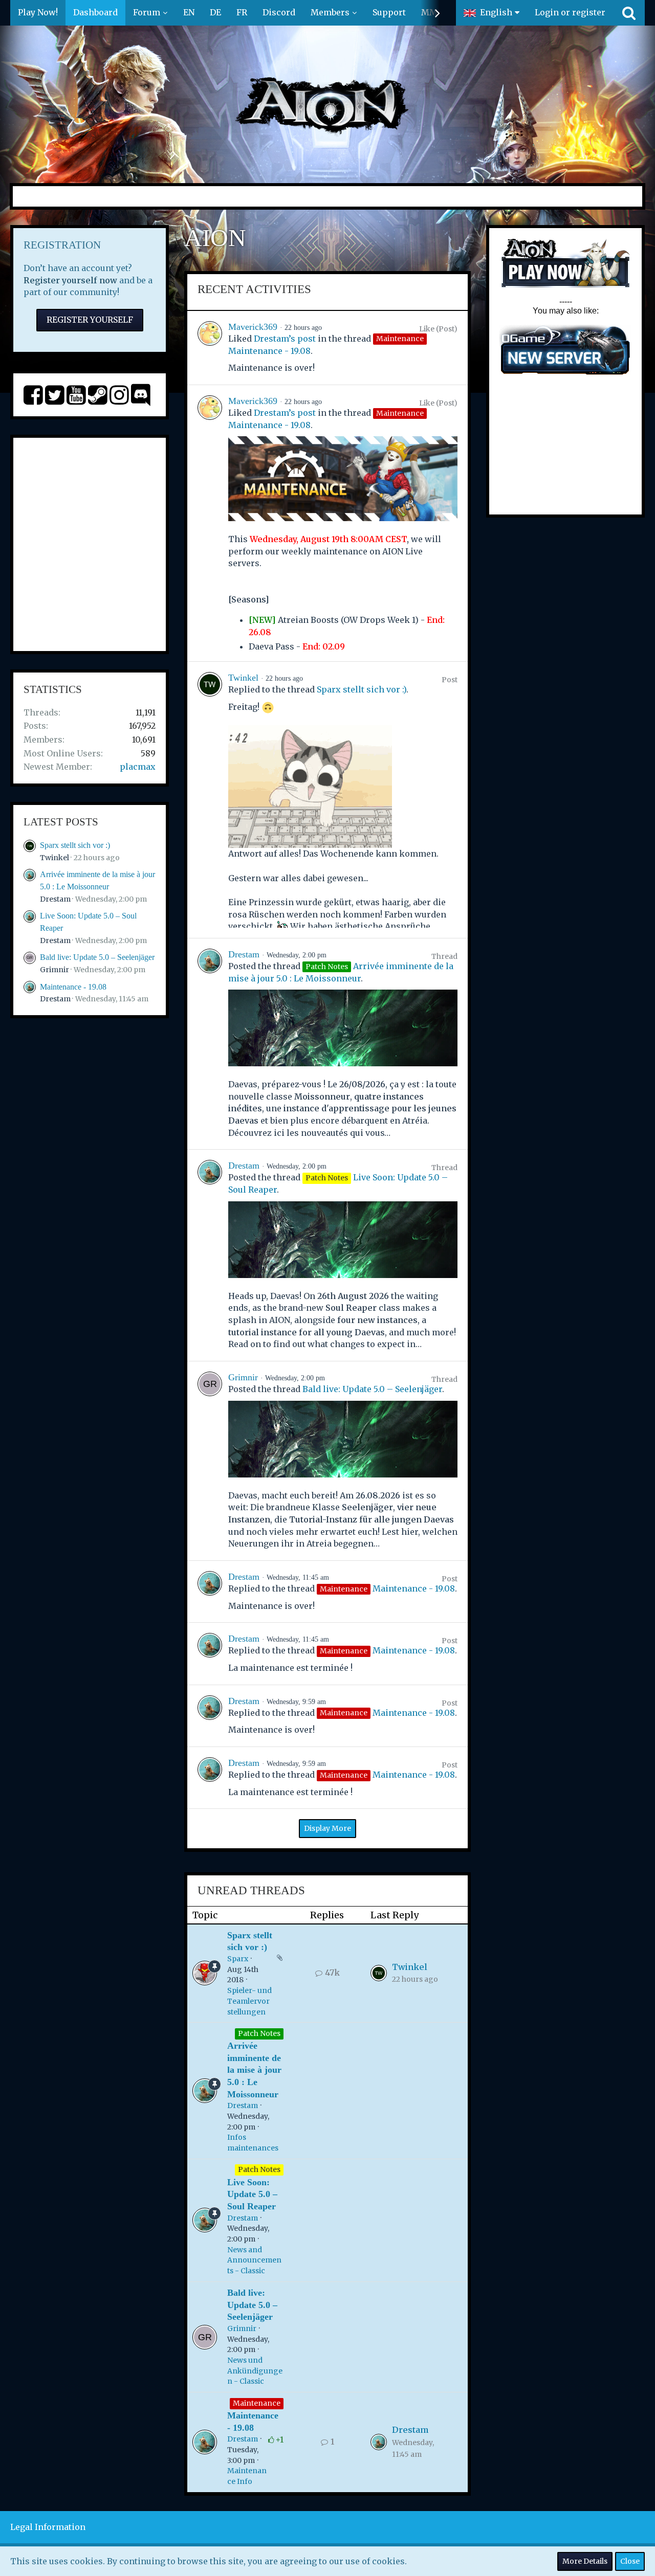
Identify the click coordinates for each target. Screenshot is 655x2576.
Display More (327, 1828)
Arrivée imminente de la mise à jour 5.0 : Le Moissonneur (254, 2070)
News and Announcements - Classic (254, 2260)
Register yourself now (70, 280)
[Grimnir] (210, 1461)
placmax (138, 767)
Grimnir (54, 970)
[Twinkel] (210, 800)
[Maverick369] (210, 348)
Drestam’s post (285, 339)
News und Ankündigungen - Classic (255, 2371)
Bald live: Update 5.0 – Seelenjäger (97, 957)
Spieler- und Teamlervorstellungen (249, 2001)
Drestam (55, 899)
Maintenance (257, 2403)
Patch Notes (259, 2033)
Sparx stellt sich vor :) (75, 845)
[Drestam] (210, 1044)
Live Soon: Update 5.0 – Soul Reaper (252, 2194)
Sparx (238, 1959)
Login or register (570, 12)
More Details (585, 2561)
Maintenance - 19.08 (73, 987)
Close (630, 2561)
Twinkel (54, 858)
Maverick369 (253, 327)
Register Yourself (90, 320)
